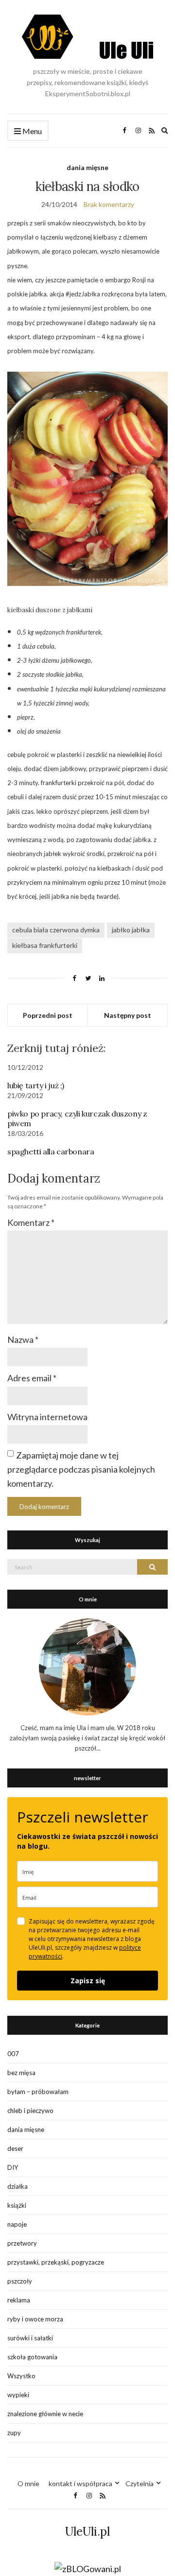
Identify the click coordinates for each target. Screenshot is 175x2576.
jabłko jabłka (131, 930)
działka (17, 2186)
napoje (17, 2224)
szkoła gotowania (32, 2357)
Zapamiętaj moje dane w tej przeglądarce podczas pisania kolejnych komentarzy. (81, 1469)
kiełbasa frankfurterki (45, 945)
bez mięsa (21, 2073)
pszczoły (20, 2281)
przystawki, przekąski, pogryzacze (56, 2262)
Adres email (32, 1378)
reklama (19, 2300)
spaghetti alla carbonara (51, 1151)
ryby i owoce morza (35, 2319)
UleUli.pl (87, 2532)
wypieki (18, 2395)
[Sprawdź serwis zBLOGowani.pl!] (88, 2568)
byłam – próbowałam (38, 2092)
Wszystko (21, 2376)
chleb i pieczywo (30, 2111)
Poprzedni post (48, 1015)
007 (13, 2054)
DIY (13, 2167)
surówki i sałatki (30, 2338)
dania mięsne (87, 167)
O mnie (28, 2483)
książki (17, 2205)
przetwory (22, 2243)
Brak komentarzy (109, 204)
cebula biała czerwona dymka (56, 930)
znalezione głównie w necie (45, 2414)
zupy (14, 2433)
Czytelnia (140, 2483)
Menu (31, 131)
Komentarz (31, 1222)
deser (15, 2148)
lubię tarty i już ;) (36, 1085)
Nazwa (23, 1340)
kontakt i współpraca (80, 2483)
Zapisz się (88, 1981)
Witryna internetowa (47, 1417)
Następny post (128, 1015)
